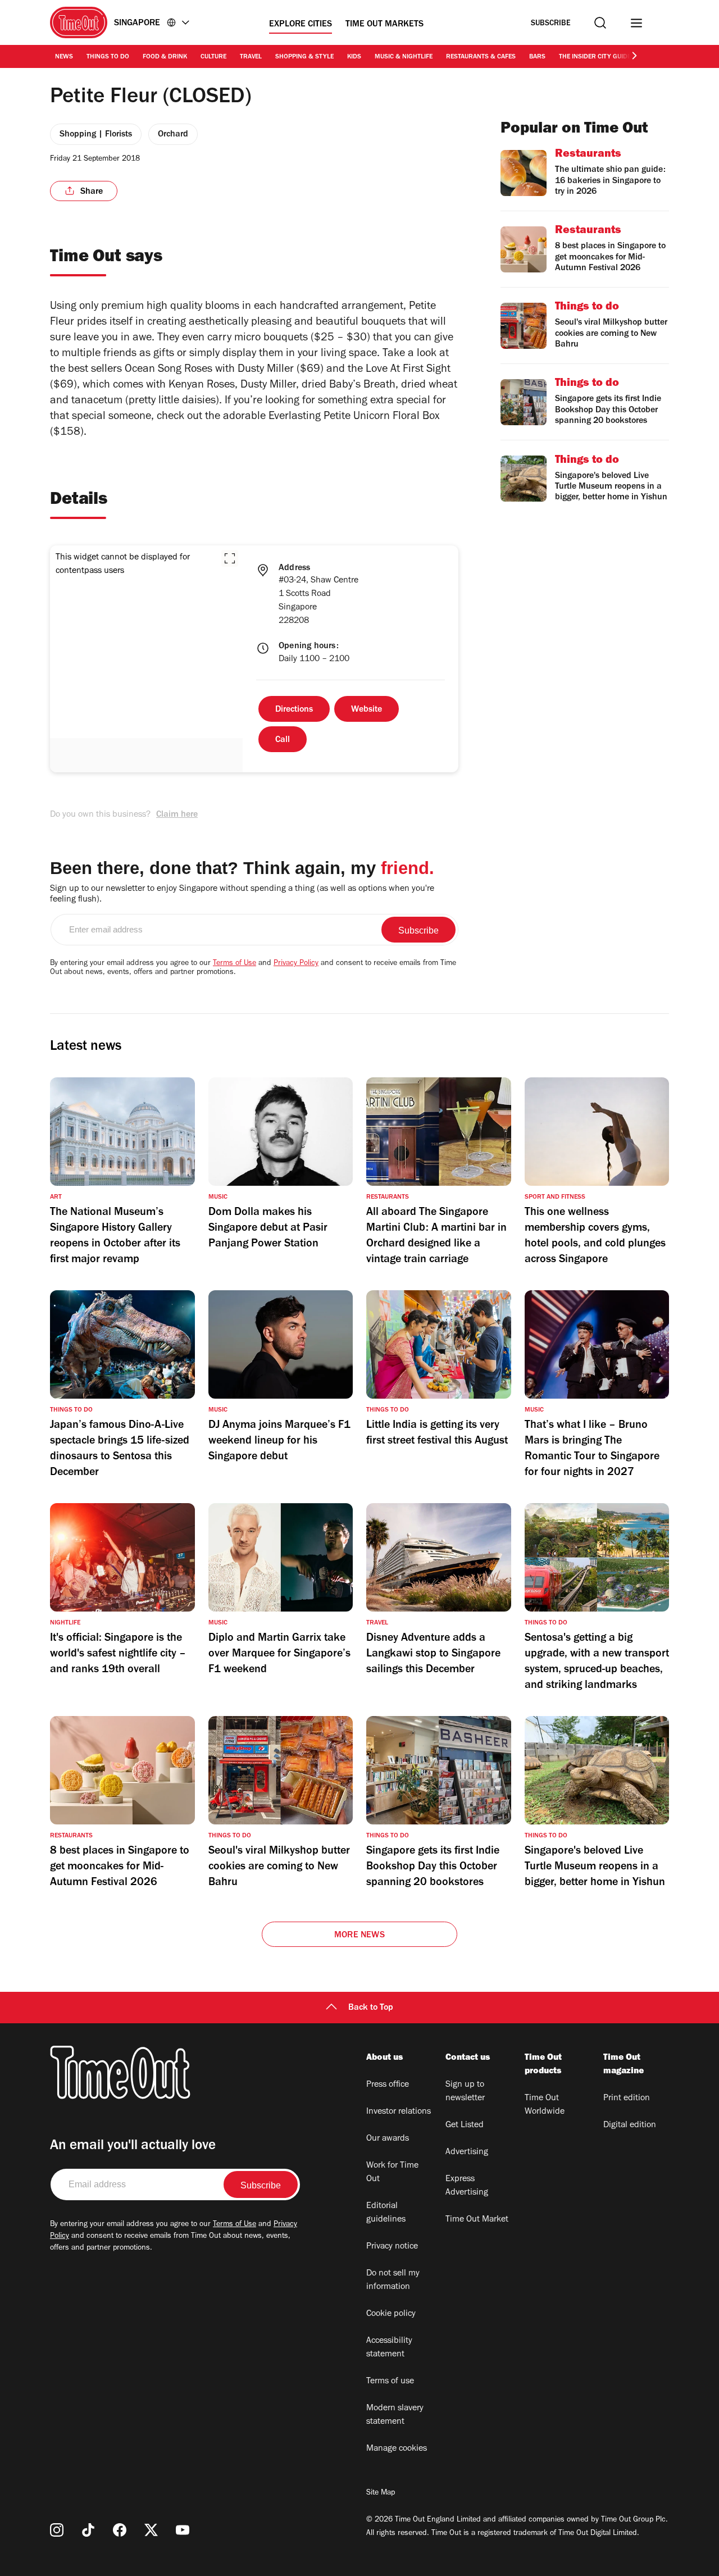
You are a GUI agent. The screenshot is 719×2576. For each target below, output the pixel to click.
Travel (251, 57)
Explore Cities (301, 25)
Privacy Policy (296, 964)
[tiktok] (88, 2530)
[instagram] (57, 2530)
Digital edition (630, 2126)
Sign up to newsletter (465, 2092)
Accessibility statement (389, 2348)
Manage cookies (397, 2449)
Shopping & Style (304, 57)
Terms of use (390, 2382)
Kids (354, 57)
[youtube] (183, 2530)
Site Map (381, 2493)
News (64, 57)
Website (367, 710)
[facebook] (120, 2530)
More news (359, 1936)
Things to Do (108, 57)
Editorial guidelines (386, 2213)
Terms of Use (235, 964)
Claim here (177, 815)
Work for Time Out (392, 2173)
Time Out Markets (384, 25)
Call (283, 740)
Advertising (467, 2152)
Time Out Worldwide (545, 2105)
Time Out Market (477, 2220)
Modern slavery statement (395, 2415)
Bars (537, 57)
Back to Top (371, 2008)
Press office (388, 2085)
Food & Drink (165, 57)
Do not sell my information (393, 2281)
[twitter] (151, 2530)
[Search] (600, 23)
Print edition (627, 2099)
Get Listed (465, 2126)
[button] (230, 558)
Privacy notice (392, 2247)
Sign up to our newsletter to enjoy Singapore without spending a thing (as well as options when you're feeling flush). (242, 895)
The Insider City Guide (595, 57)
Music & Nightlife (404, 57)
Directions (294, 710)
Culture (213, 57)
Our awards (388, 2139)
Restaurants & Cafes (481, 57)
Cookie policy (391, 2314)
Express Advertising (467, 2186)
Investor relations (399, 2112)
